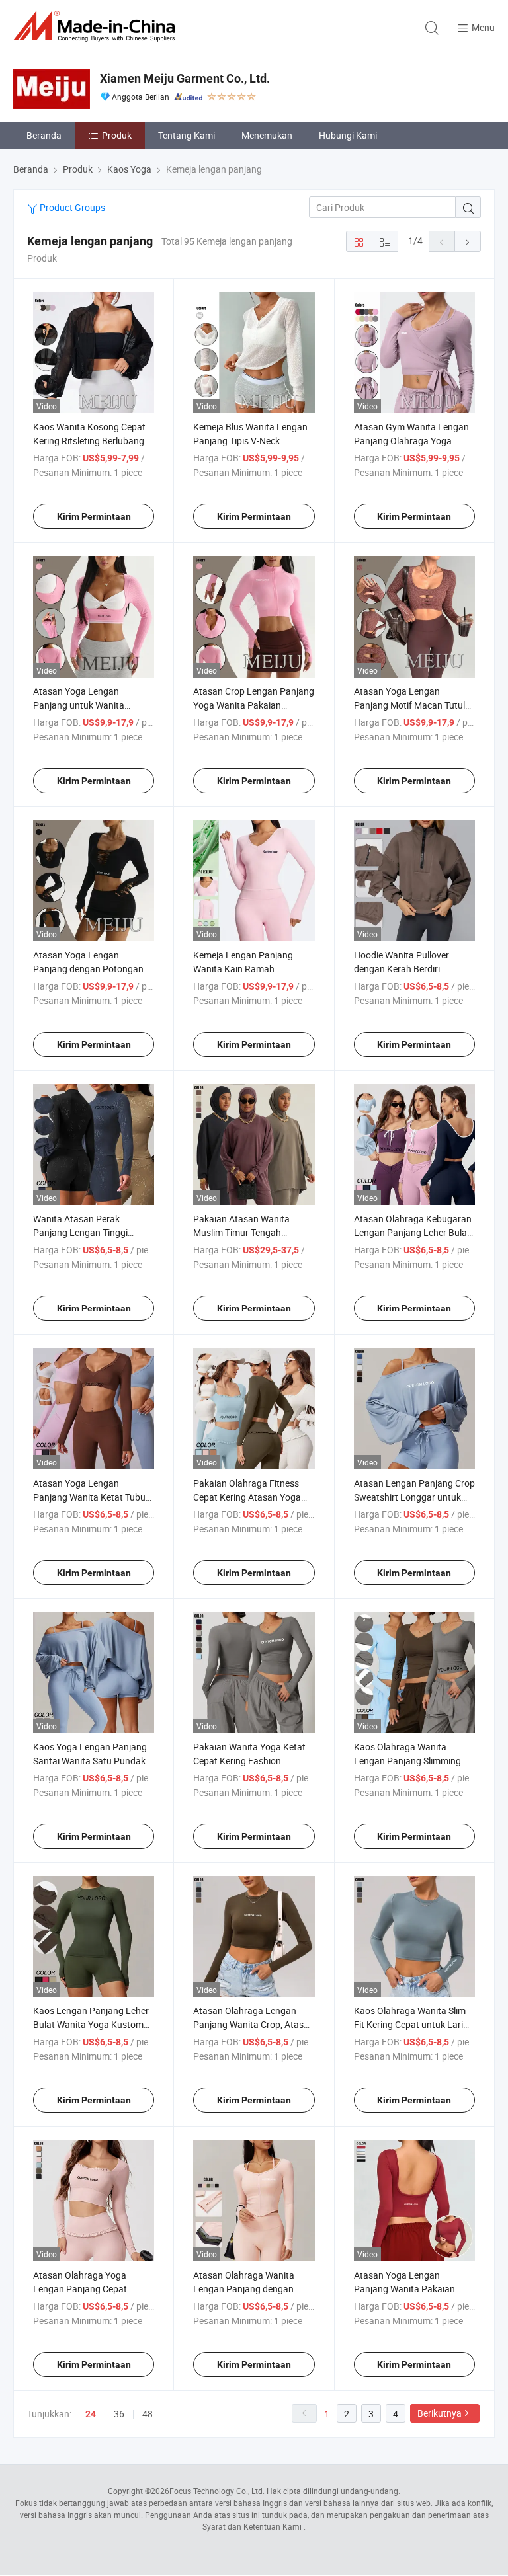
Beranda (44, 135)
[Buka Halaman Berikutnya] (468, 241)
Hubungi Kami (348, 135)
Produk (117, 135)
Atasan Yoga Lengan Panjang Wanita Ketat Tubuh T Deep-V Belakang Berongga (93, 1497)
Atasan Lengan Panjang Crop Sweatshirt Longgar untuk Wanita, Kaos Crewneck (414, 1497)
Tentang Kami (187, 135)
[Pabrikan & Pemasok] (97, 26)
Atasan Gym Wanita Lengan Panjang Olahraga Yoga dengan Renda (411, 441)
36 (119, 2414)
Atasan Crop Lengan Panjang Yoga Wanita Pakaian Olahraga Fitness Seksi (254, 705)
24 (91, 2414)
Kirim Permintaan (94, 516)
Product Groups (71, 207)
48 (148, 2414)
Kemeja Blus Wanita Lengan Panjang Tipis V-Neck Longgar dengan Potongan (250, 441)
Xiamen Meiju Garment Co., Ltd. (185, 78)
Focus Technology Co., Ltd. (217, 2491)
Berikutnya (440, 2413)
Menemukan (267, 135)
